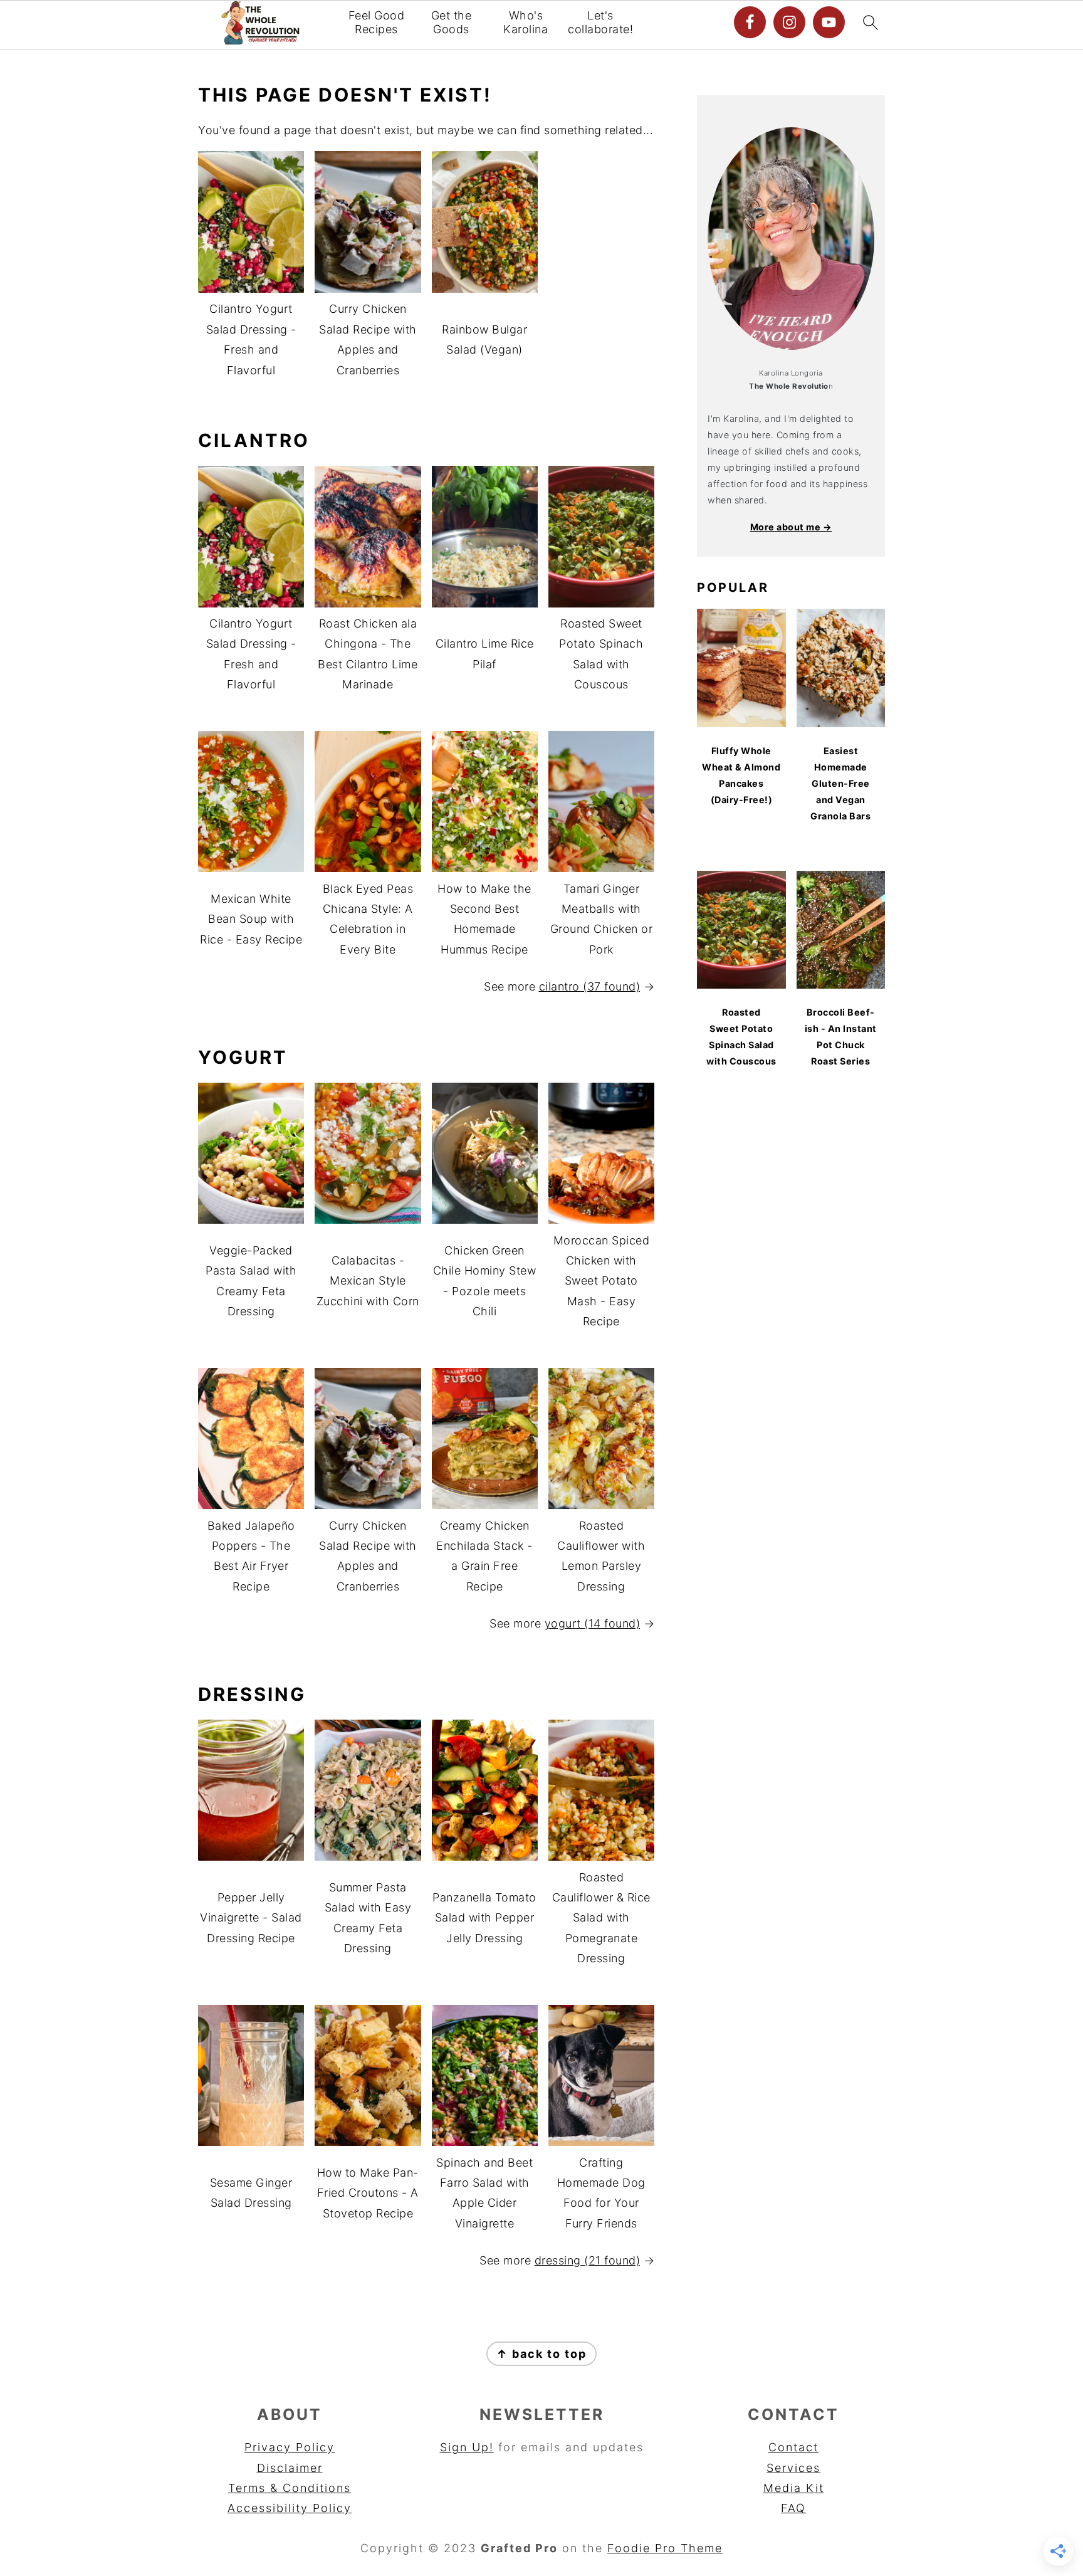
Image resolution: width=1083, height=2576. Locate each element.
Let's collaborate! (600, 22)
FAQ (793, 2508)
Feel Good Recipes (377, 22)
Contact (793, 2447)
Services (793, 2468)
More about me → (791, 527)
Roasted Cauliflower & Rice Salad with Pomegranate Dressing (601, 1918)
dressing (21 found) (588, 2260)
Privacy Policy (290, 2447)
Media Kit (794, 2488)
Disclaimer (290, 2468)
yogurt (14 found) (593, 1623)
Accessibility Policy (290, 2508)
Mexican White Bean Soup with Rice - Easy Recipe (251, 919)
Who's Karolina (526, 22)
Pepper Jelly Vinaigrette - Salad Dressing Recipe (251, 1918)
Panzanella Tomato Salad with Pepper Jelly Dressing (484, 1918)
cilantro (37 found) (590, 986)
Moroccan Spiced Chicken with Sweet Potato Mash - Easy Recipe (602, 1281)
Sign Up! (467, 2447)
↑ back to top (541, 2354)
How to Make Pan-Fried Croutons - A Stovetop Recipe (368, 2193)
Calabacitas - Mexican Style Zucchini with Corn (368, 1281)
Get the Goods (452, 22)
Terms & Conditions (290, 2488)
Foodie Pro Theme (665, 2548)
